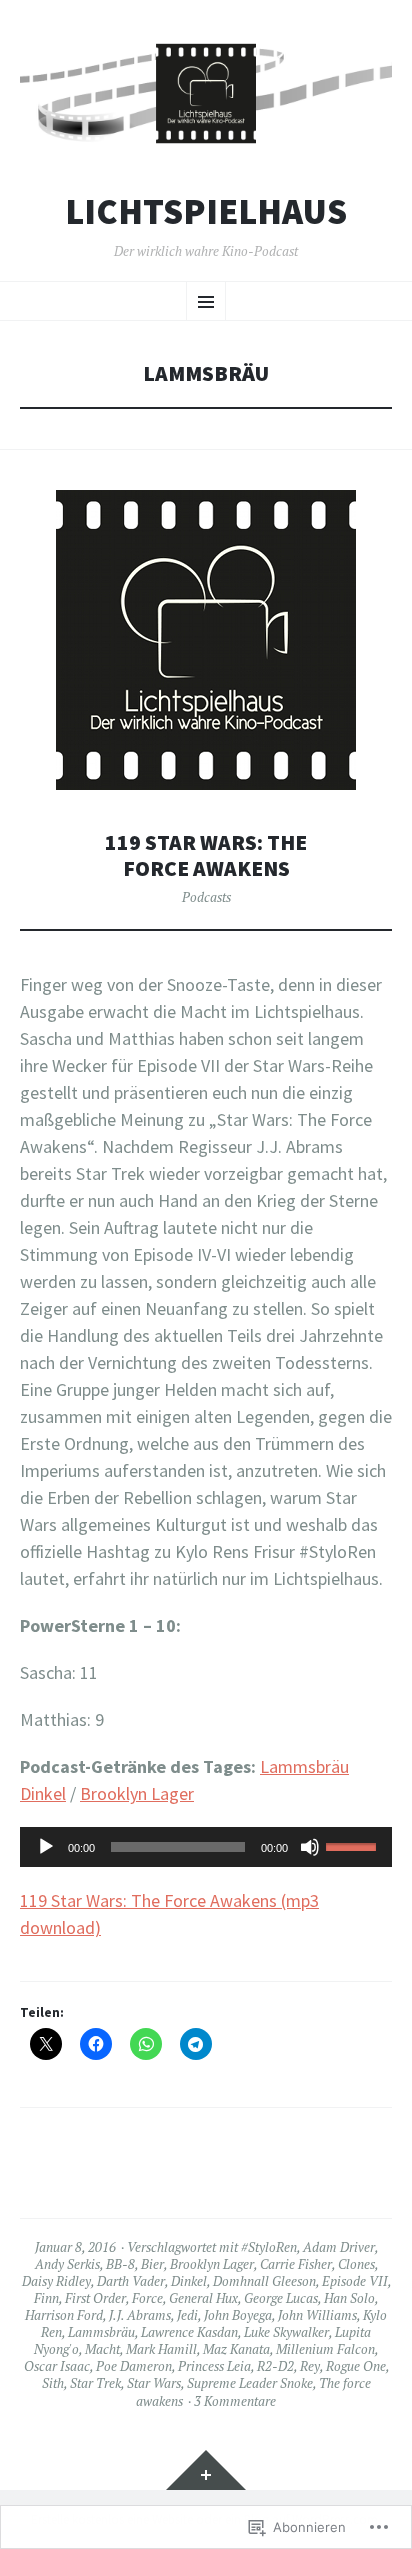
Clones (356, 2264)
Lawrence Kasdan (189, 2332)
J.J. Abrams (140, 2315)
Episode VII (355, 2281)
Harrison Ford (64, 2315)
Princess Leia (214, 2366)
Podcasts (206, 897)
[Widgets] (206, 2470)
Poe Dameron (134, 2366)
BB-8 (120, 2264)
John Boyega (238, 2315)
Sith (53, 2383)
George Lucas (281, 2298)
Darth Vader (131, 2281)
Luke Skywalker (286, 2332)
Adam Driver (339, 2247)
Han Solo (349, 2298)
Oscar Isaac (57, 2366)
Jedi (187, 2315)
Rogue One (356, 2366)
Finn (46, 2298)
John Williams (317, 2315)
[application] (206, 1847)
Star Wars (154, 2383)
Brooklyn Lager (137, 1793)
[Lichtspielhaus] (206, 93)
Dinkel (189, 2281)
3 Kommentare (235, 2401)
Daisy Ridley (56, 2281)
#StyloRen (269, 2247)
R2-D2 (275, 2366)
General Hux (203, 2298)
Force (147, 2298)
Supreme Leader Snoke (250, 2383)
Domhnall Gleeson (264, 2281)
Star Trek (95, 2383)
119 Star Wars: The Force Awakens (206, 855)
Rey (310, 2366)
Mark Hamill (161, 2349)
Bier (152, 2264)
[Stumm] (310, 1847)
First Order (95, 2298)
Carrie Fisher (296, 2264)
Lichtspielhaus (206, 212)
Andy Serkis (67, 2264)
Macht (102, 2349)
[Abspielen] (46, 1847)
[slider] (354, 1845)
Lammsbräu (101, 2332)
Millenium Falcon (325, 2349)
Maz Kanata (236, 2349)
